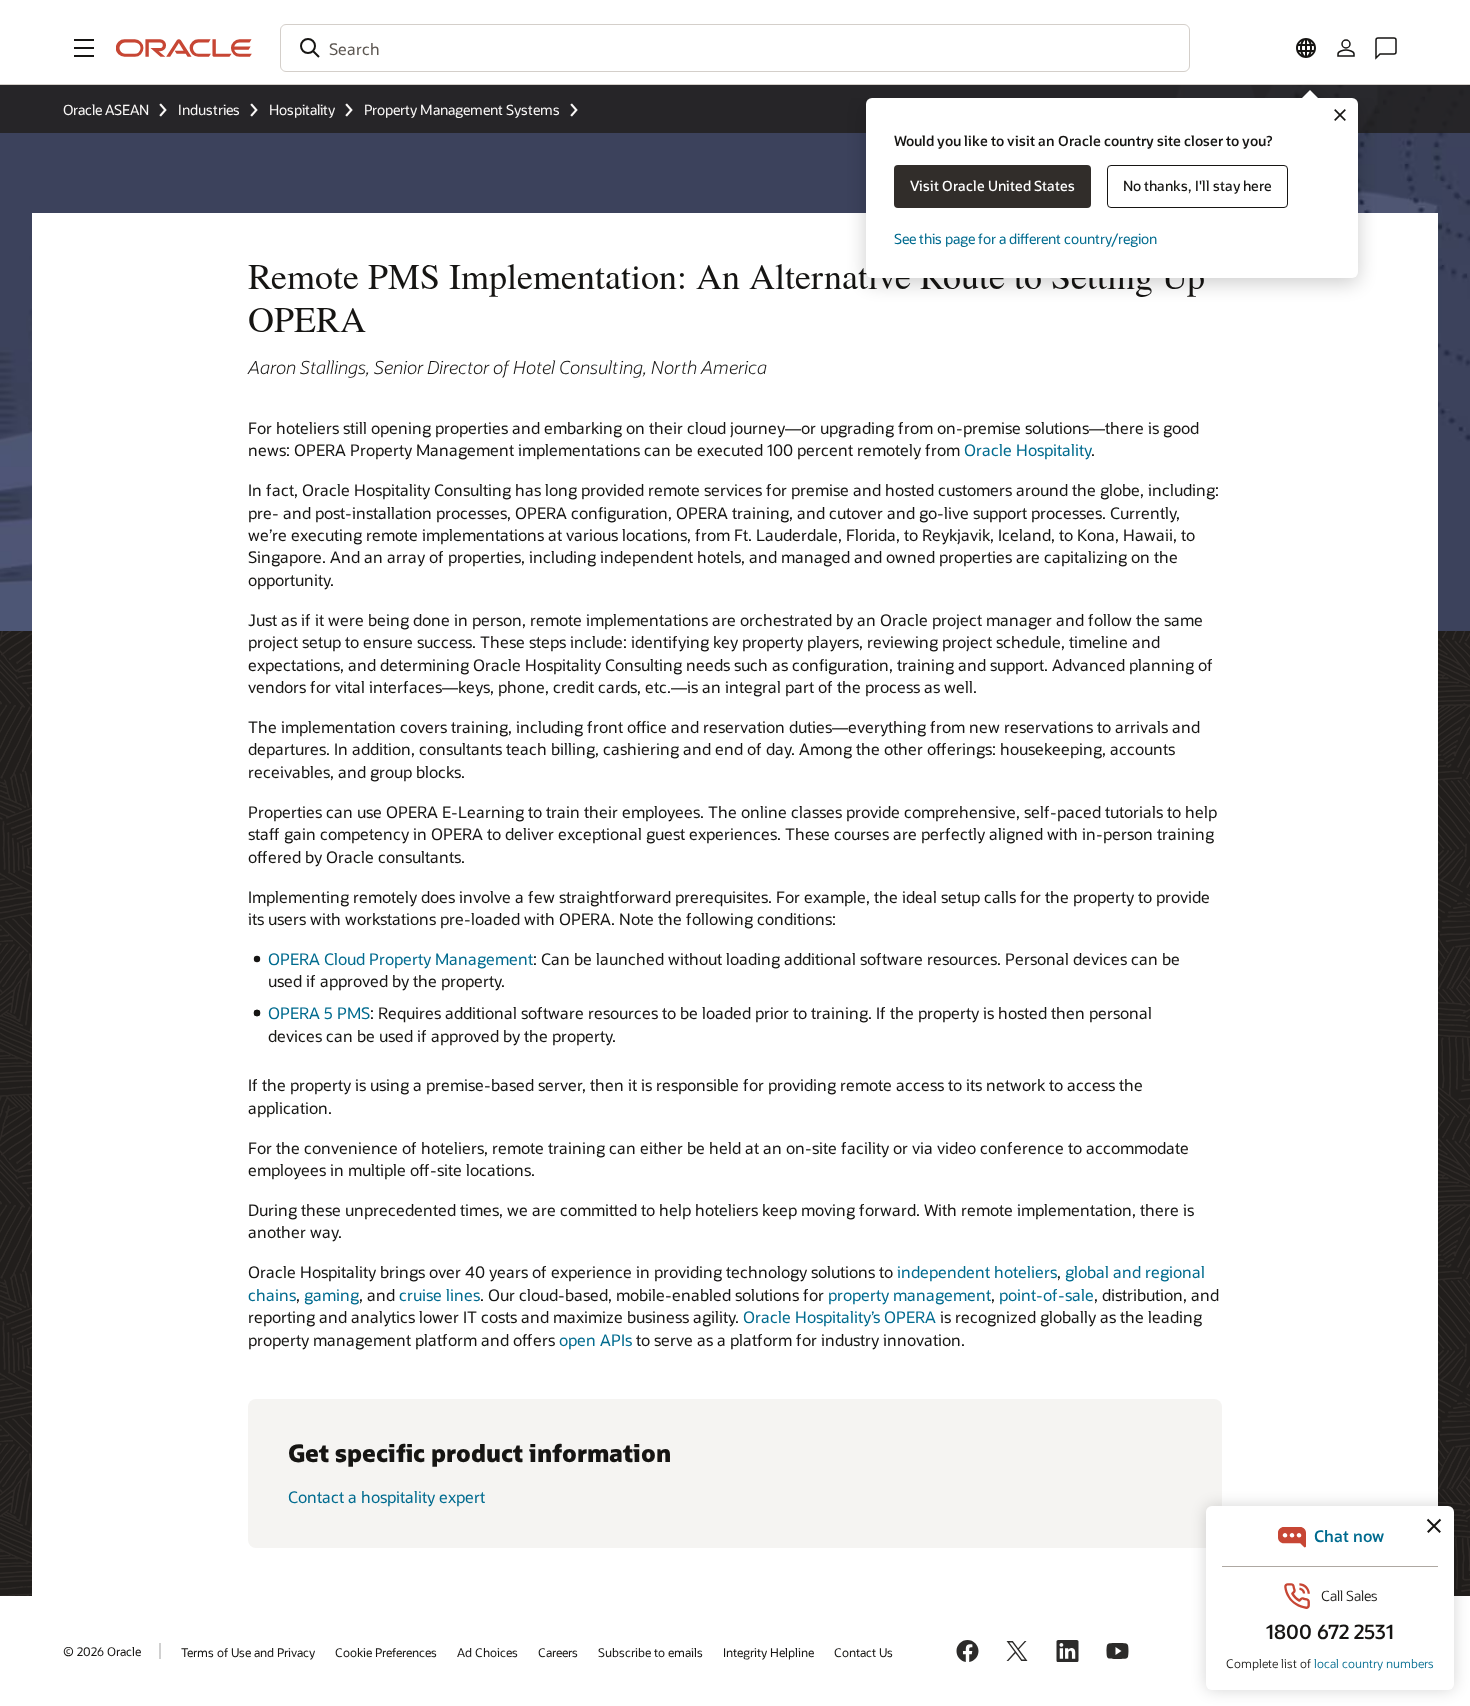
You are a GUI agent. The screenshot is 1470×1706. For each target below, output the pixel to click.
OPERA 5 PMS (319, 1012)
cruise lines (439, 1294)
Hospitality (302, 109)
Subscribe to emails (650, 1652)
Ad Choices (487, 1652)
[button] (84, 48)
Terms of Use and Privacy (248, 1652)
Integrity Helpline (768, 1652)
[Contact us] (1386, 48)
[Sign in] (1346, 48)
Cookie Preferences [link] (386, 1652)
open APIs (595, 1339)
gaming (331, 1294)
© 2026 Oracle (102, 1651)
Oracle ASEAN (106, 109)
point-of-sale (1046, 1294)
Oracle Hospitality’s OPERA (839, 1316)
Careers (558, 1652)
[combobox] (735, 48)
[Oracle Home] (184, 48)
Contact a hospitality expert (386, 1496)
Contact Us (863, 1652)
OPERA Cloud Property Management (400, 958)
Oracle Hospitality (1027, 449)
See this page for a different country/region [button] (1025, 238)
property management (909, 1294)
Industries (209, 109)
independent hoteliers (977, 1271)
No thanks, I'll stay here (1197, 185)
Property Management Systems (462, 109)
